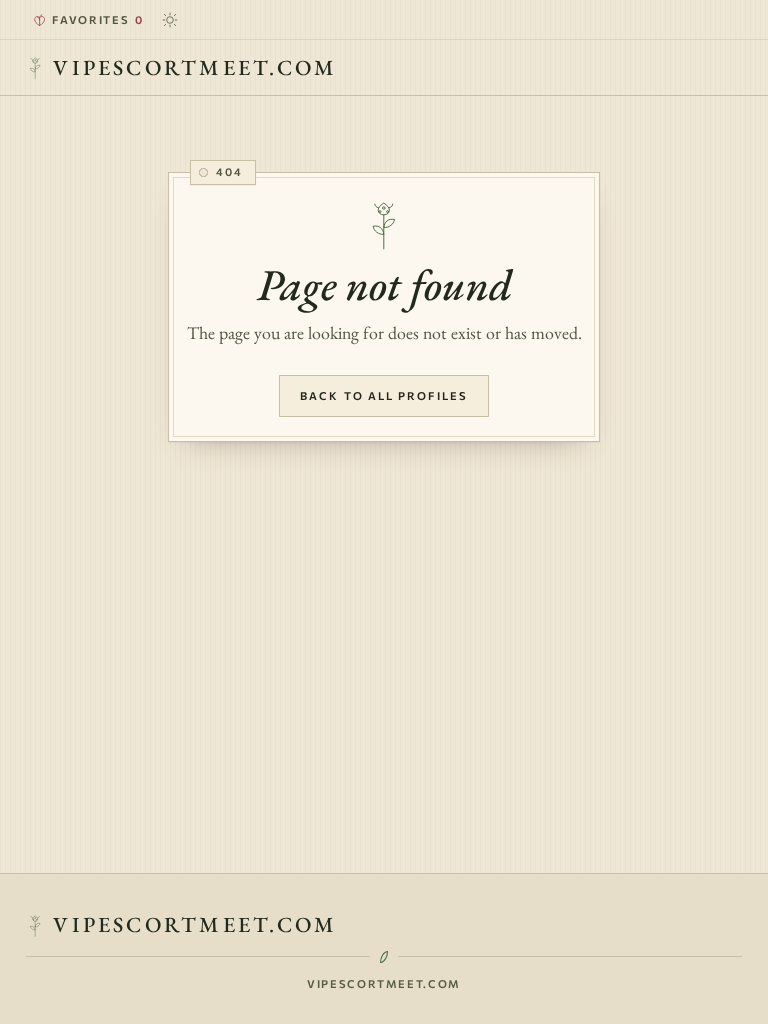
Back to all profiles (384, 395)
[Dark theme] (171, 20)
